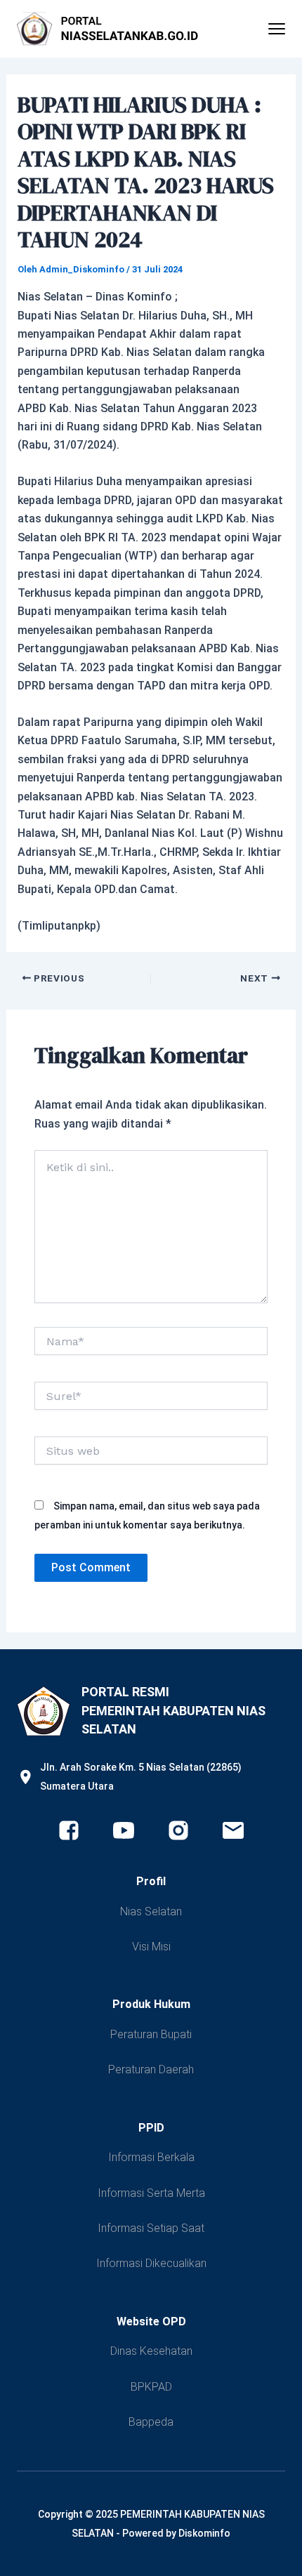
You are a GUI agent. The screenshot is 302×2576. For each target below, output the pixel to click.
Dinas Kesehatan (151, 2351)
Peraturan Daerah (151, 2069)
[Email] (233, 1830)
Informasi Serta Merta (151, 2193)
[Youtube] (124, 1830)
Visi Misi (151, 1947)
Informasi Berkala (151, 2157)
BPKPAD (151, 2387)
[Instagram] (178, 1830)
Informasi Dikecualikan (151, 2263)
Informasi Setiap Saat (151, 2228)
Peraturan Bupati (151, 2034)
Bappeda (151, 2422)
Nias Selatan (151, 1911)
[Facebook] (69, 1830)
